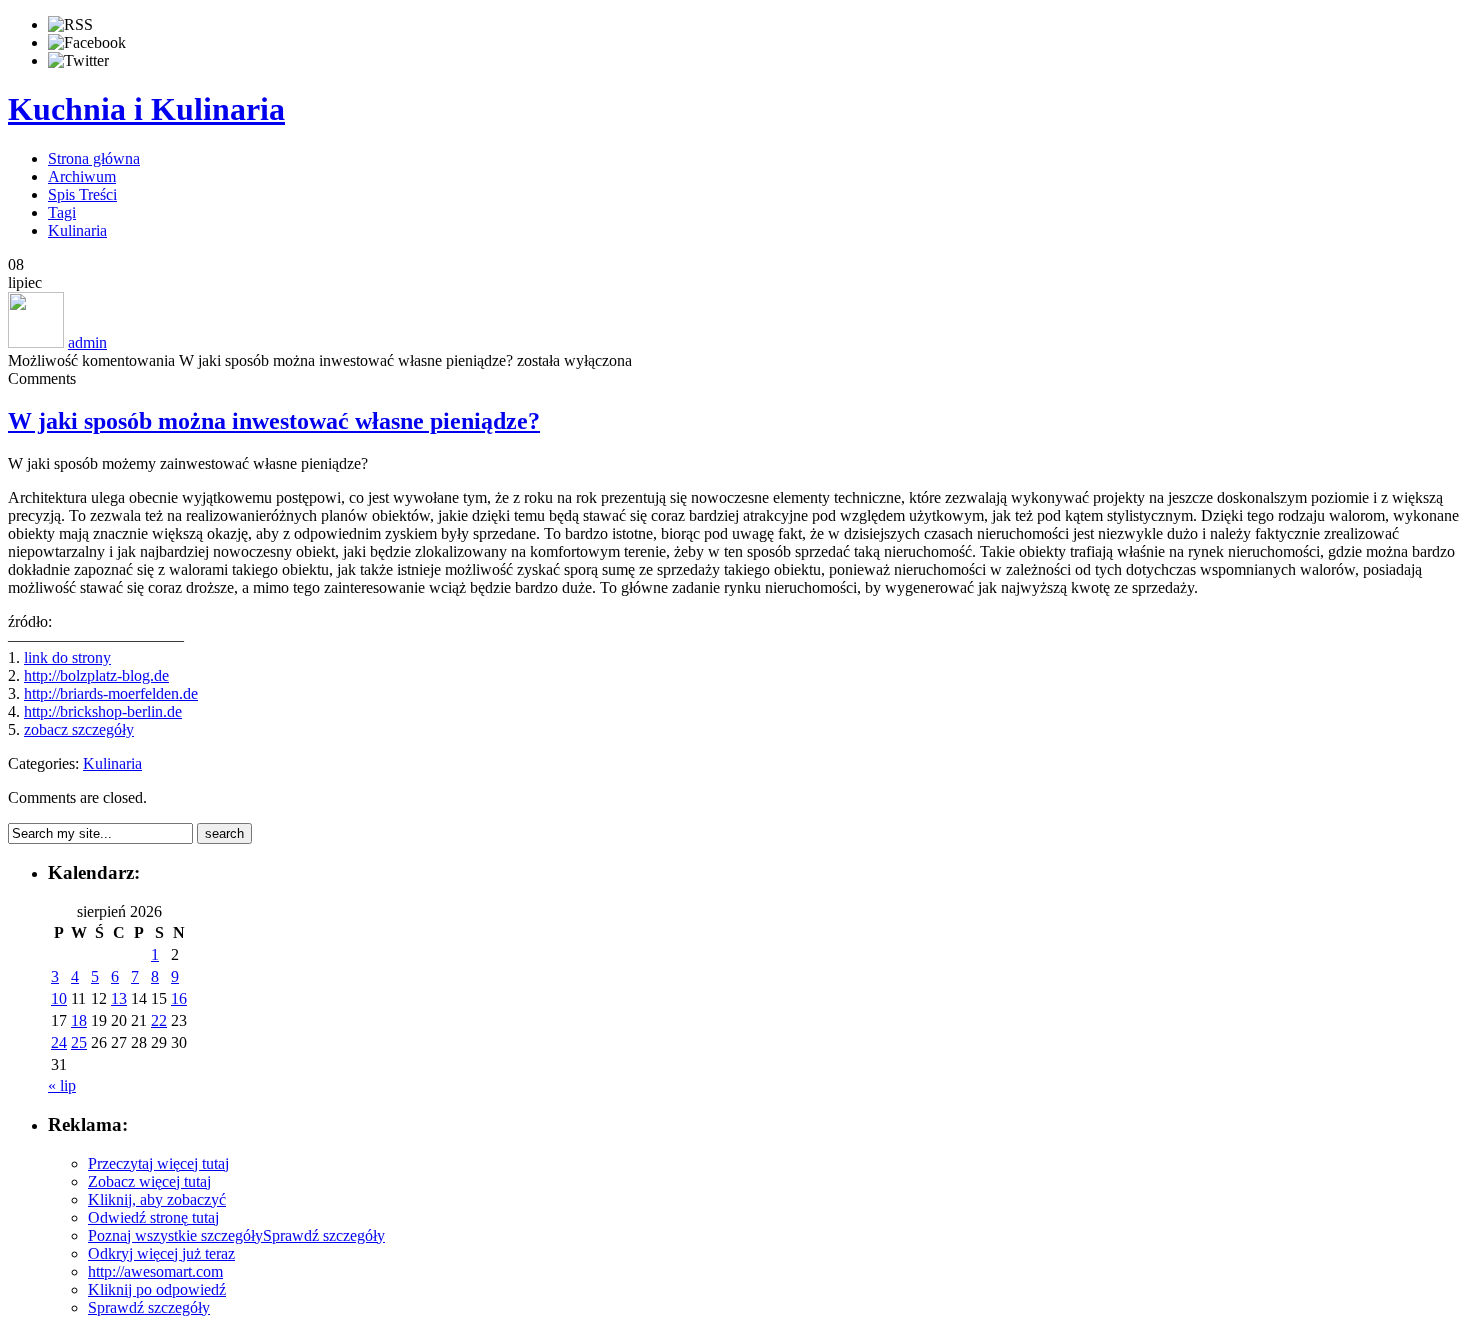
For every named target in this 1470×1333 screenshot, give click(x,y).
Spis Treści (82, 194)
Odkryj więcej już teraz (161, 1253)
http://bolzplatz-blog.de (96, 675)
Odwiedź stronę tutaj (153, 1217)
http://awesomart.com (155, 1271)
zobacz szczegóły (79, 729)
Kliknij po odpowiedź (157, 1289)
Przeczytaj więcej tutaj (158, 1163)
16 (179, 998)
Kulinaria (77, 230)
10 (59, 998)
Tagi (62, 212)
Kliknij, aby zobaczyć (157, 1199)
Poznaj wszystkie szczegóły (175, 1235)
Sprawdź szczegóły (324, 1235)
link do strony (67, 657)
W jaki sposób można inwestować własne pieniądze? (274, 421)
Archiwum (82, 176)
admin (87, 342)
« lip (62, 1085)
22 (159, 1020)
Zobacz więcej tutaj (149, 1181)
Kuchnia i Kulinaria (146, 109)
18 (79, 1020)
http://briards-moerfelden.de (111, 693)
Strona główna (94, 158)
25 (79, 1042)
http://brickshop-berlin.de (103, 711)
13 (119, 998)
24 (59, 1042)
